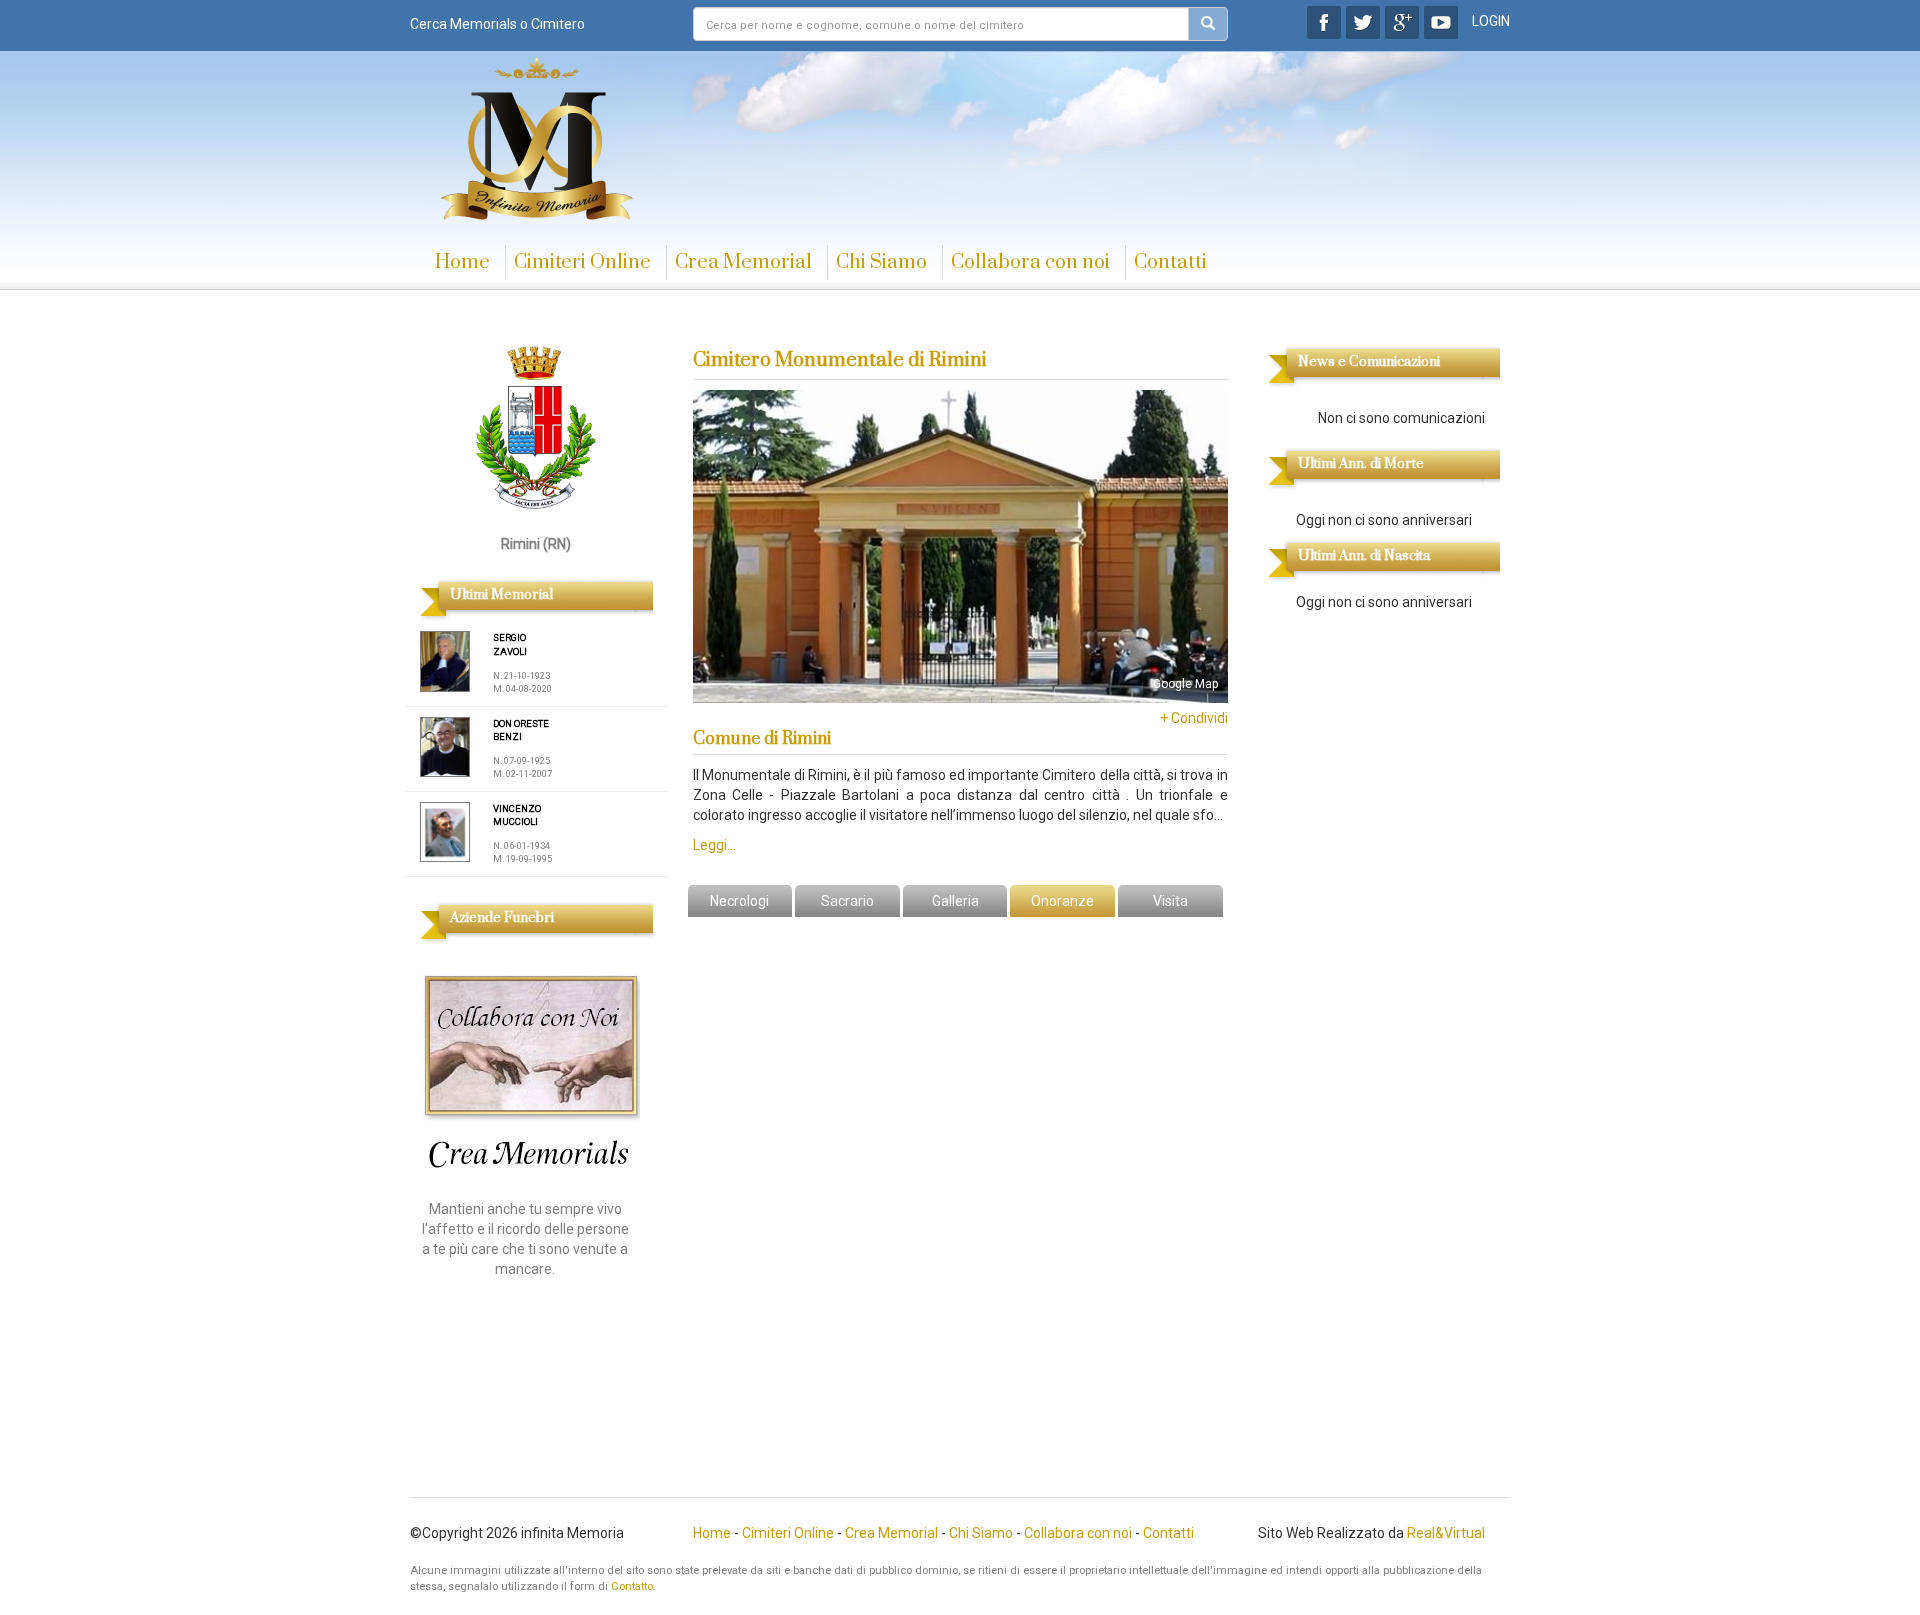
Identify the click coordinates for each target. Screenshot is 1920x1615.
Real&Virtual (1446, 1533)
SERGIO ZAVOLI (510, 644)
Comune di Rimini (762, 739)
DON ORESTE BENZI (521, 730)
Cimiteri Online (582, 262)
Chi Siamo (881, 262)
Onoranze (1062, 901)
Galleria (955, 901)
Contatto (632, 1586)
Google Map (1185, 684)
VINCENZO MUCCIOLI (517, 815)
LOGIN (1491, 21)
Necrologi (739, 901)
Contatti (1170, 262)
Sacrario (847, 901)
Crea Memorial (743, 262)
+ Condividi (1194, 718)
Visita (1170, 901)
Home (462, 262)
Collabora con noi (1030, 262)
